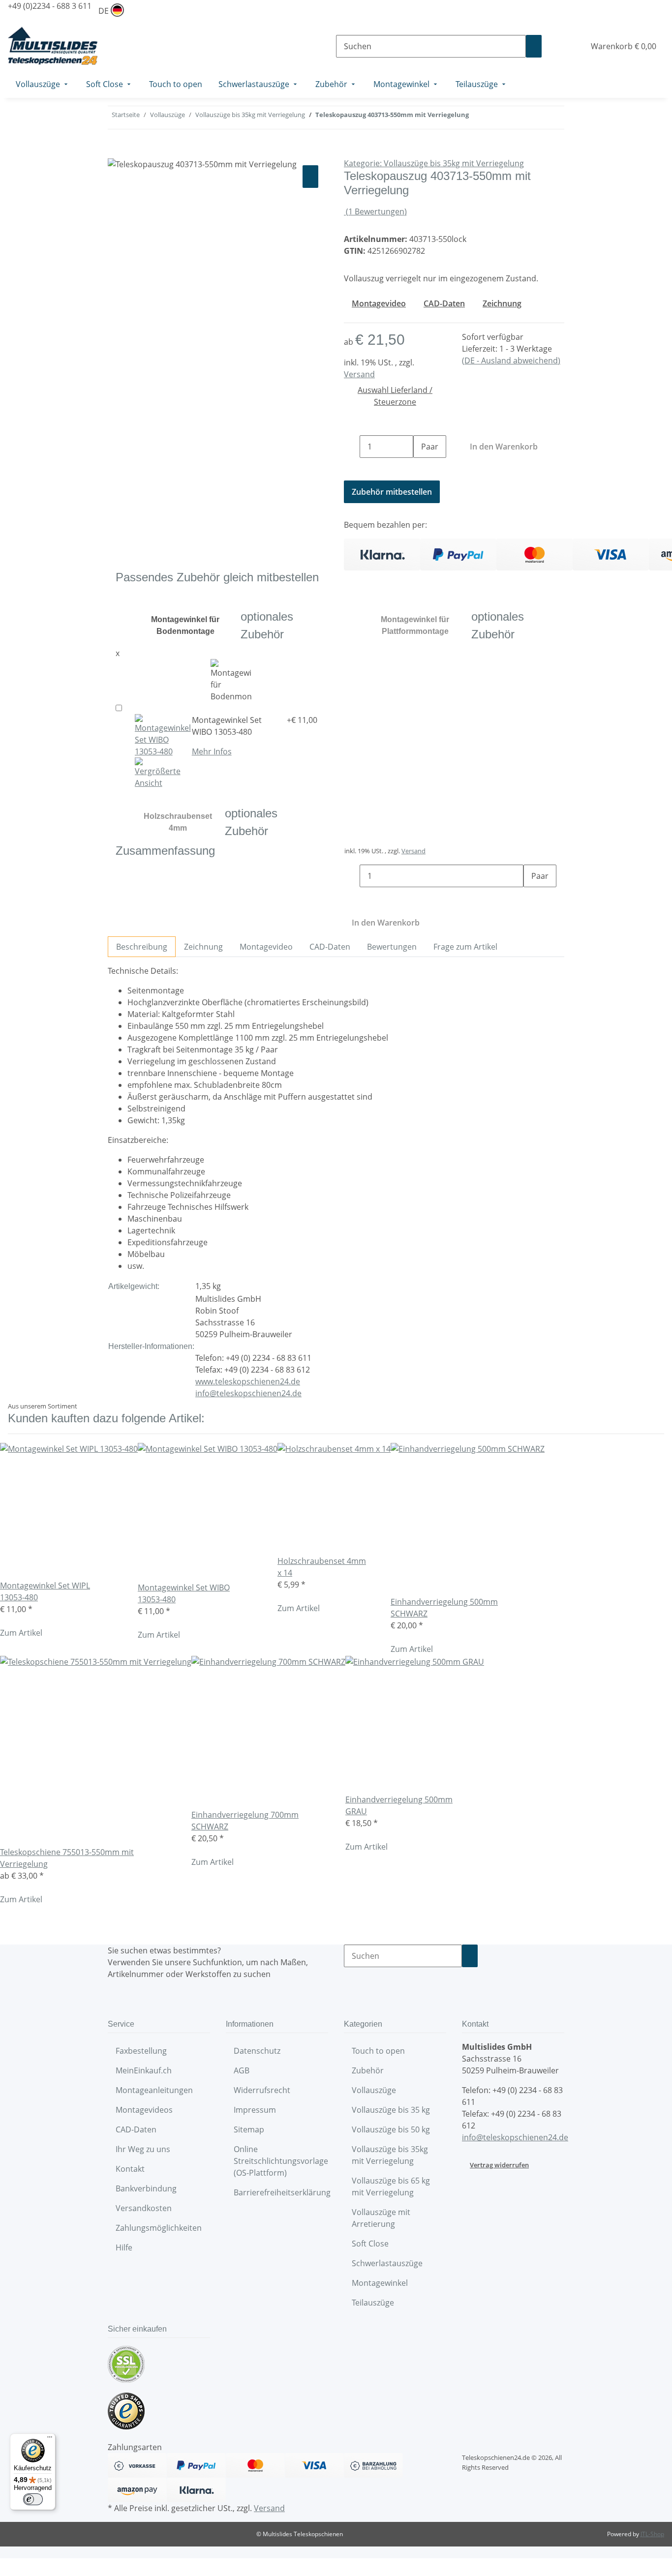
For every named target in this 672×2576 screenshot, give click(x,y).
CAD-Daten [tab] (330, 947)
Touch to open (378, 2051)
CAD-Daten (136, 2129)
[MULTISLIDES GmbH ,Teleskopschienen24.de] (53, 46)
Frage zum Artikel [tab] (465, 947)
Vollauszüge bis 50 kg (391, 2129)
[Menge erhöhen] (421, 469)
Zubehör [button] (369, 2070)
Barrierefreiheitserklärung (282, 2192)
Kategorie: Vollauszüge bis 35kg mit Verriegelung (434, 163)
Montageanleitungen (154, 2090)
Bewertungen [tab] (392, 947)
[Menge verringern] (352, 447)
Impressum (255, 2110)
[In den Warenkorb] (116, 152)
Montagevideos (144, 2110)
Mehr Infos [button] (212, 751)
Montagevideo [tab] (266, 947)
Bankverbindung (146, 2188)
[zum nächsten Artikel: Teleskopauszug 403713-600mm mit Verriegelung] (477, 118)
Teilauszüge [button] (374, 2303)
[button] (557, 46)
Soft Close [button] (371, 2244)
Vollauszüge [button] (375, 2090)
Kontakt (130, 2169)
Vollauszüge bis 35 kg (391, 2110)
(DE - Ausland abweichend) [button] (511, 360)
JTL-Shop (652, 2534)
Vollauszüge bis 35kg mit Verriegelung (390, 2155)
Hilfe (124, 2247)
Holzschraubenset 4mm (178, 822)
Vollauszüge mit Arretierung (381, 2218)
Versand (359, 374)
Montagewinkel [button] (381, 2283)
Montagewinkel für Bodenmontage (185, 625)
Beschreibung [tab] (142, 947)
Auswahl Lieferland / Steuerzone (395, 396)
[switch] (33, 2499)
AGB (242, 2070)
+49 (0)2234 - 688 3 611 (50, 6)
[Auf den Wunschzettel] (310, 177)
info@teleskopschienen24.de (248, 1393)
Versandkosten (144, 2208)
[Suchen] (534, 46)
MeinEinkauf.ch (144, 2070)
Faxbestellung (141, 2051)
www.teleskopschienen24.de (248, 1381)
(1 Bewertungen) (376, 211)
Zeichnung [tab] (203, 947)
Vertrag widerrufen (499, 2165)
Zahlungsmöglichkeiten (159, 2228)
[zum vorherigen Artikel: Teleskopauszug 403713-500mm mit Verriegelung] (494, 118)
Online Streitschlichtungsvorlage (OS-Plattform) (281, 2161)
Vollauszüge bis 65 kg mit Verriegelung (391, 2187)
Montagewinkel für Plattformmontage (415, 625)
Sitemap (249, 2129)
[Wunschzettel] (573, 46)
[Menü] (50, 2439)
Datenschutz (257, 2051)
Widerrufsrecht (262, 2090)
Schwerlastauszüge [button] (388, 2263)
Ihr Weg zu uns (143, 2149)
